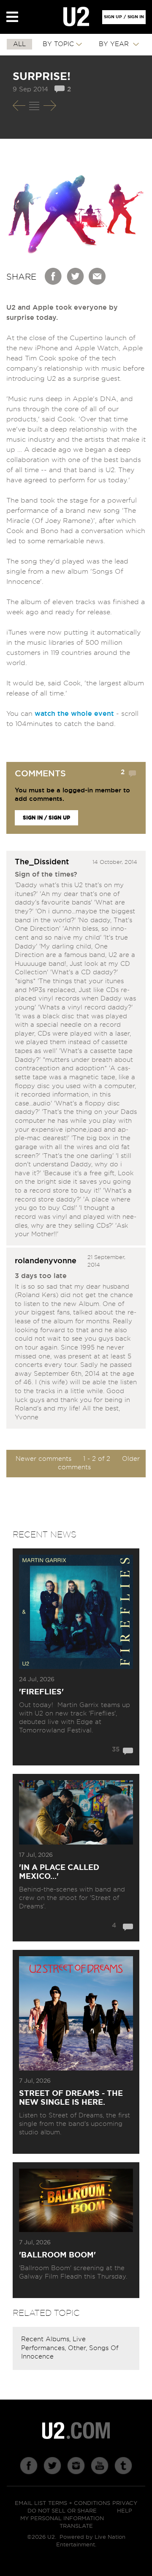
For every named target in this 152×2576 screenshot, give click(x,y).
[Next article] (50, 106)
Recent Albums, (47, 2339)
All (19, 44)
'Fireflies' (41, 1692)
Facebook (54, 276)
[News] (34, 106)
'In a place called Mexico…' (59, 1872)
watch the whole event (74, 714)
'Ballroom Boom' (57, 2255)
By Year (115, 44)
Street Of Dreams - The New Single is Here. (71, 2098)
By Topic (58, 44)
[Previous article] (19, 106)
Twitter (76, 276)
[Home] (76, 17)
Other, (79, 2348)
